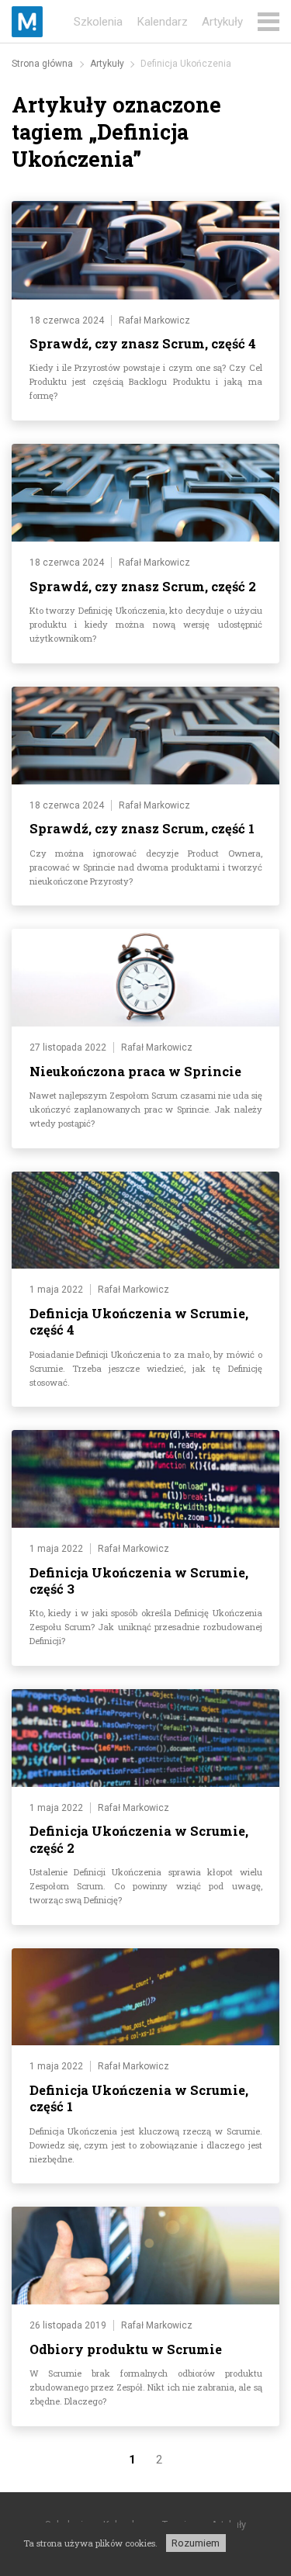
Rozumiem (196, 2543)
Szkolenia (98, 22)
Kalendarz (163, 22)
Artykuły (222, 22)
